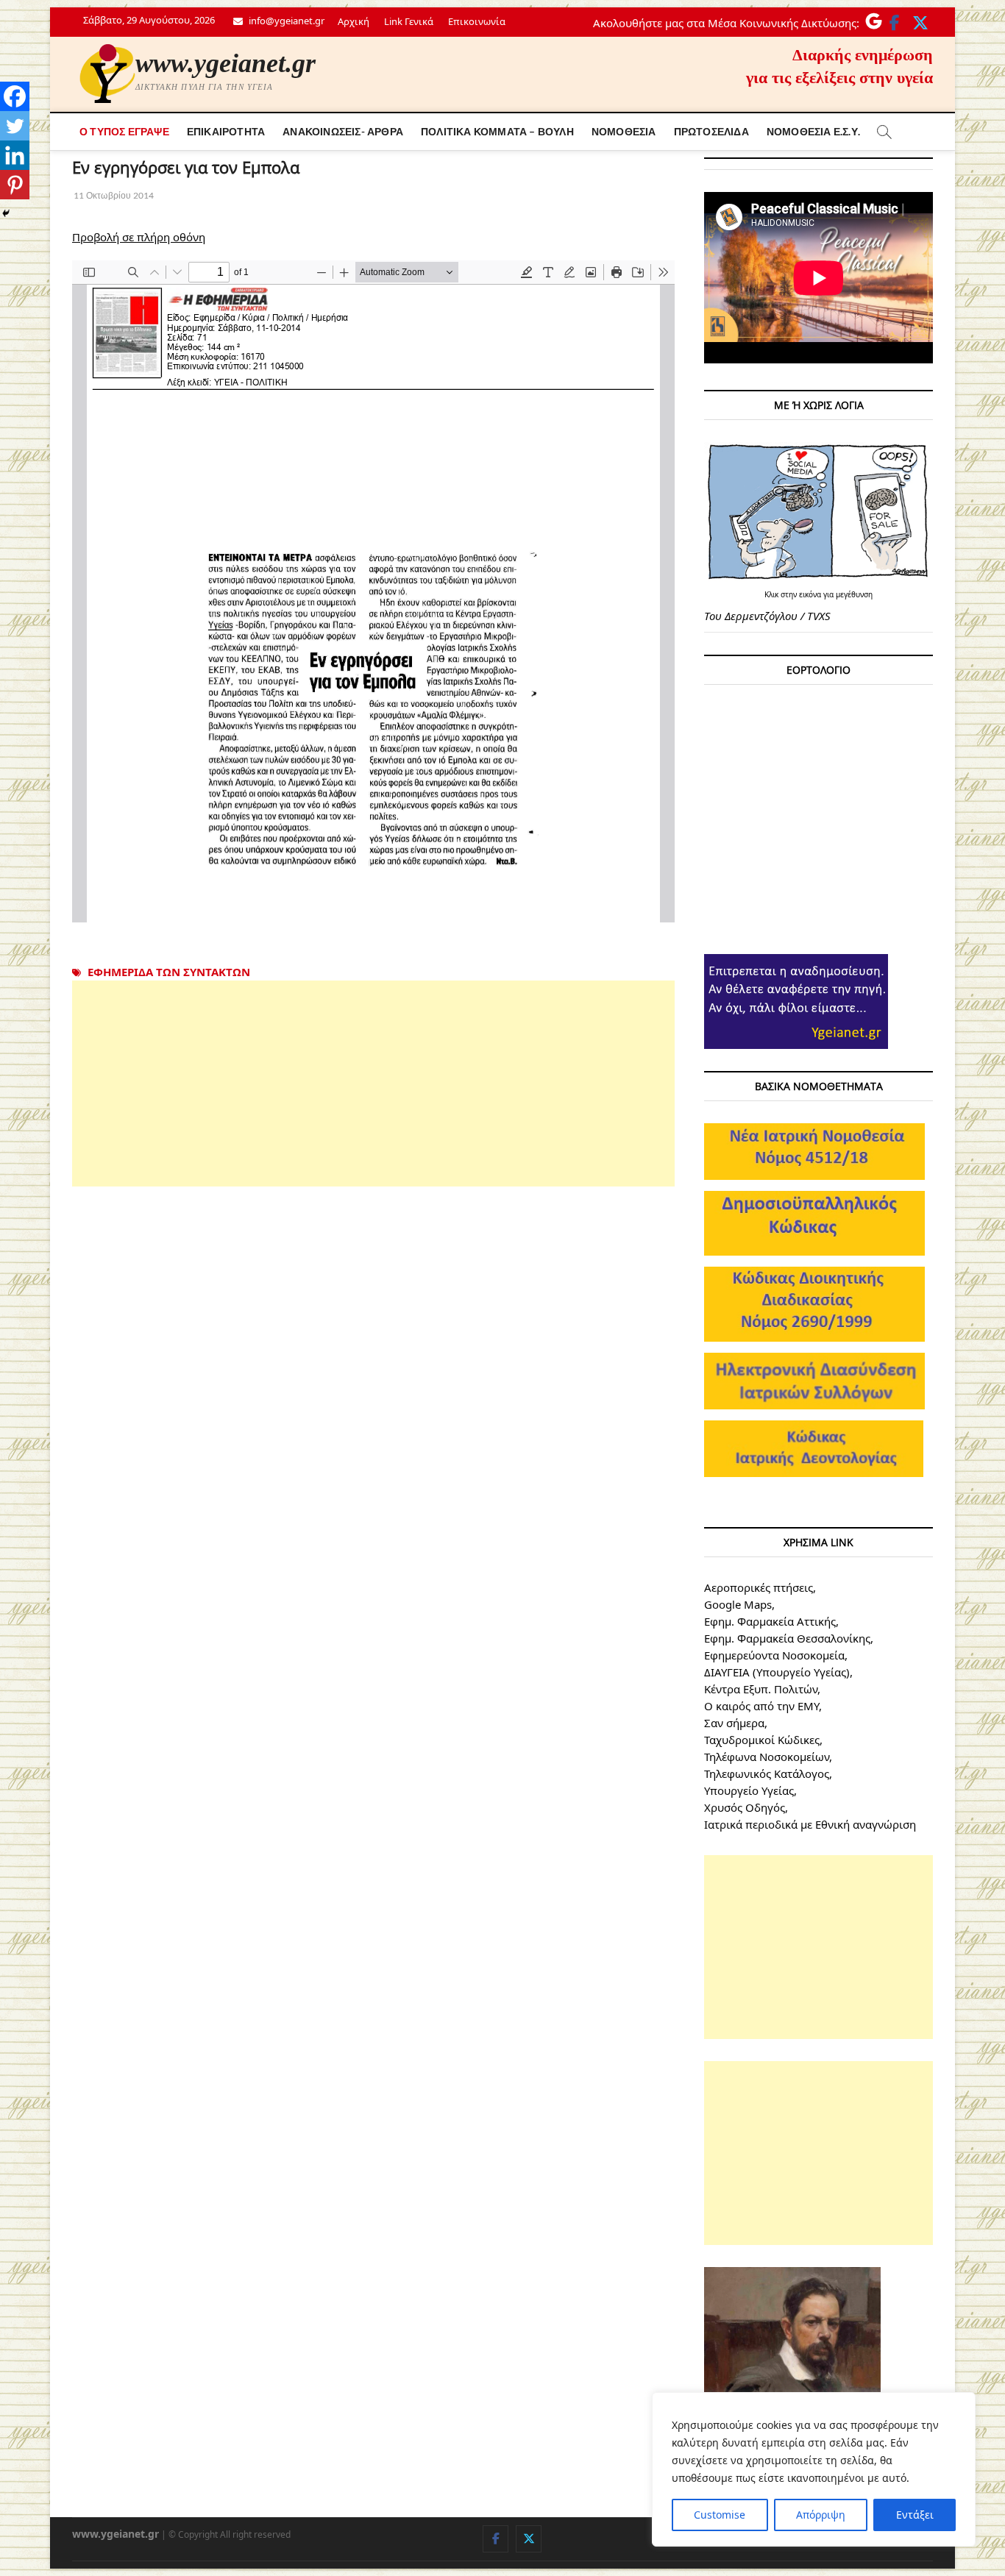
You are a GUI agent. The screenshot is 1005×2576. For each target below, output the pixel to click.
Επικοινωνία (477, 21)
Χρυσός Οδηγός (745, 1807)
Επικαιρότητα (226, 131)
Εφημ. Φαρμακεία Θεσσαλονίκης (787, 1638)
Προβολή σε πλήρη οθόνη (139, 237)
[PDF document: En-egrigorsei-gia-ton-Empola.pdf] (373, 591)
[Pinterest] (15, 185)
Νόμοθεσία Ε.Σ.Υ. (813, 131)
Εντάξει (915, 2515)
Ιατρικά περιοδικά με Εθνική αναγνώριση (810, 1824)
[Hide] (6, 213)
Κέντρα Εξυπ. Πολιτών (761, 1689)
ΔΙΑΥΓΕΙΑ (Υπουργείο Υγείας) (777, 1672)
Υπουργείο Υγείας (749, 1790)
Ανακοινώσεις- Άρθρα (343, 131)
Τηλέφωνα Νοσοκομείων (767, 1757)
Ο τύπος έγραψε (124, 131)
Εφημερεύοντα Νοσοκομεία (774, 1655)
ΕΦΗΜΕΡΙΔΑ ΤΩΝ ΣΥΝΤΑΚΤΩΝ (169, 972)
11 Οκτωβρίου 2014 (113, 195)
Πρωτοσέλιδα (711, 131)
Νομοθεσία (624, 131)
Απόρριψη (821, 2515)
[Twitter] (15, 126)
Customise (720, 2515)
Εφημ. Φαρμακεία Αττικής (770, 1621)
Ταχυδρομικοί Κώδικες (762, 1740)
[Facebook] (15, 96)
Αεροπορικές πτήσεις (759, 1587)
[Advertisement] (373, 1084)
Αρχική (354, 21)
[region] (814, 2469)
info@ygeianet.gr (285, 21)
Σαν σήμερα (734, 1723)
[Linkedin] (15, 155)
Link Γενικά (409, 21)
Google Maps (738, 1604)
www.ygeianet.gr (225, 63)
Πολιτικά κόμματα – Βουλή (497, 131)
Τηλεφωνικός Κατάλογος (767, 1773)
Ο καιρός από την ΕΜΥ (761, 1706)
